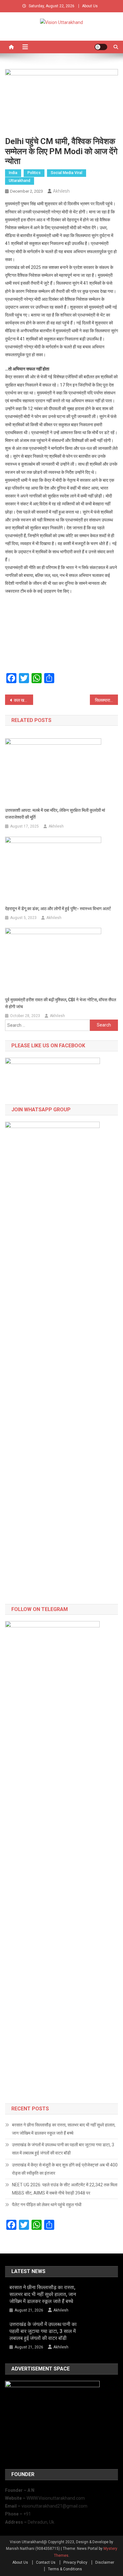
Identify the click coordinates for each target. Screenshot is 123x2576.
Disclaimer (105, 2562)
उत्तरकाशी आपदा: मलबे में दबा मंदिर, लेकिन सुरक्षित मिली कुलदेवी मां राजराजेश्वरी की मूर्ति (55, 814)
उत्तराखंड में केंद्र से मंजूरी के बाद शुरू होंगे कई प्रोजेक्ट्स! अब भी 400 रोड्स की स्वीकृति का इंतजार (65, 2169)
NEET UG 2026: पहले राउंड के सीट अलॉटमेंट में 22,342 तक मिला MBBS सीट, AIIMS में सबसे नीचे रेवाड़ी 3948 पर (65, 2189)
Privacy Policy (75, 2562)
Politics (34, 173)
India (13, 173)
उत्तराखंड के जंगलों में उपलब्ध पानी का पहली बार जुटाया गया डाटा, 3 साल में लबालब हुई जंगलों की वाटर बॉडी (63, 2149)
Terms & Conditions (65, 2569)
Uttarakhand (20, 181)
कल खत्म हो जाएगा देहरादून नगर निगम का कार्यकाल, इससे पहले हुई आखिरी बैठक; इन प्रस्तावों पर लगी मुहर (24, 700)
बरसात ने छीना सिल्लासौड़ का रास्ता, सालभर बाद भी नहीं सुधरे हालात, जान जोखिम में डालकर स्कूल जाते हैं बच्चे (64, 2129)
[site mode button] (101, 47)
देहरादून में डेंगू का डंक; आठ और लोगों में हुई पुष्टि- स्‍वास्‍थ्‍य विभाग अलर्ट (58, 909)
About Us (90, 6)
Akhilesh (61, 191)
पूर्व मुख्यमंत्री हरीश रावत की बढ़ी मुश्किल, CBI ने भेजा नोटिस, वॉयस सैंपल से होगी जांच (61, 1003)
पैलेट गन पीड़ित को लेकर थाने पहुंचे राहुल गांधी (47, 2205)
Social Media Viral (67, 173)
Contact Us (46, 2562)
